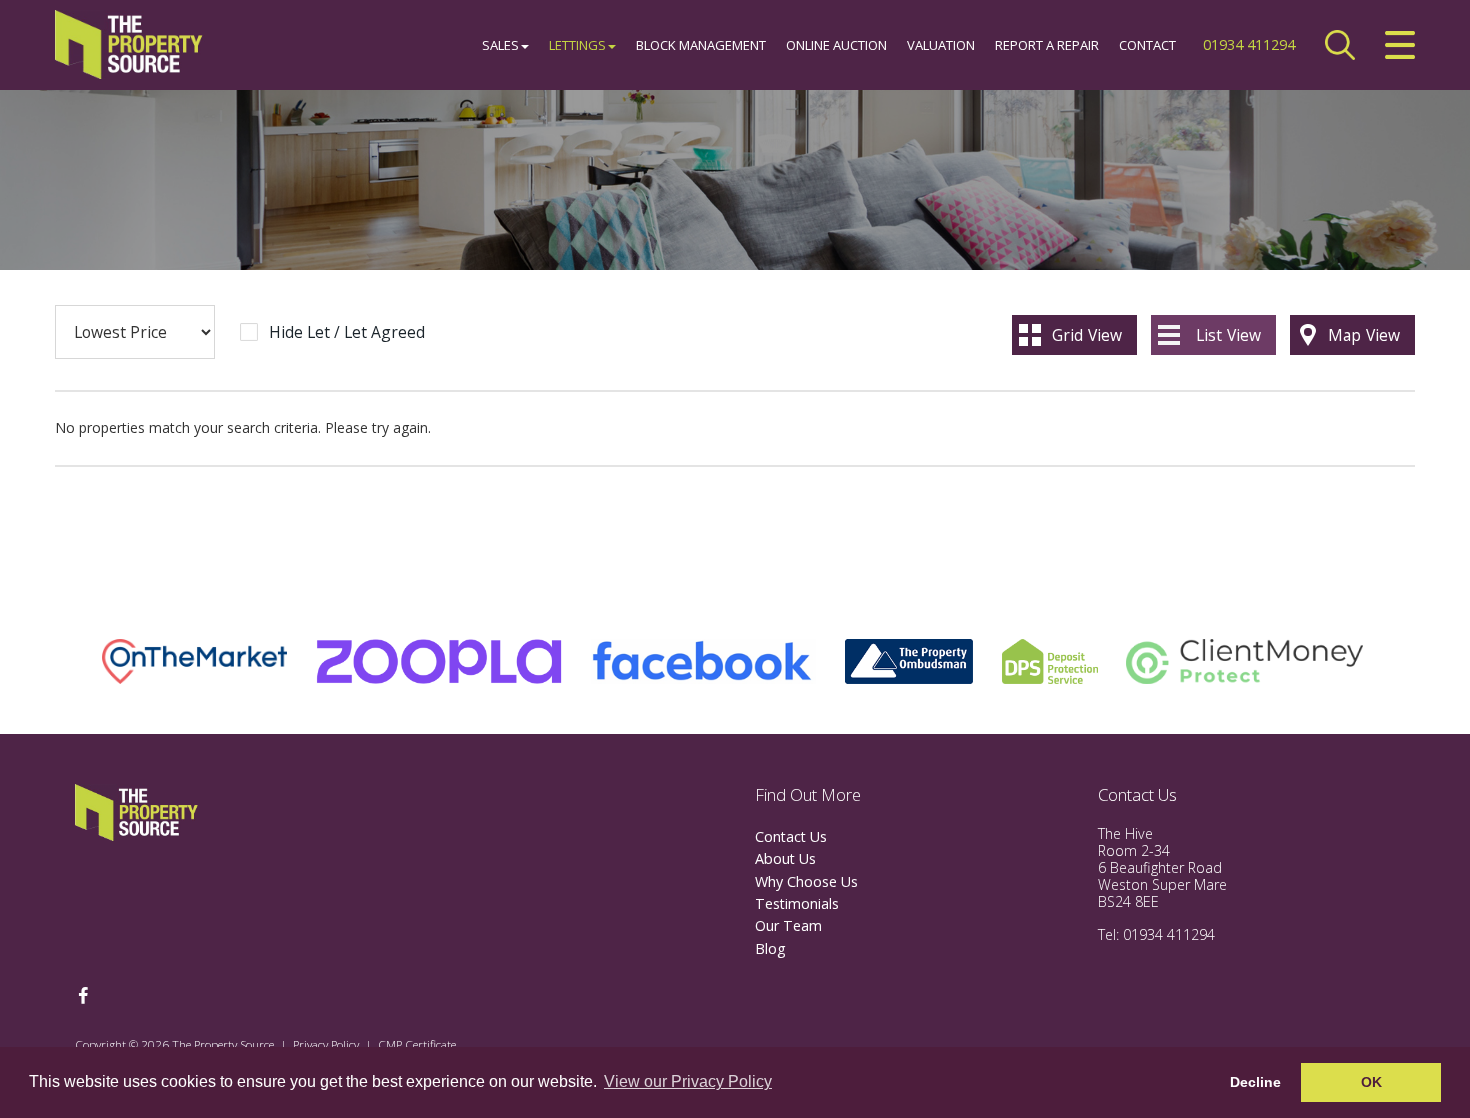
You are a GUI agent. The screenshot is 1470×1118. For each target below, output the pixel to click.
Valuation (941, 45)
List (1228, 335)
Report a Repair (1047, 45)
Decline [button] (1255, 1082)
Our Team (788, 925)
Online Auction (836, 45)
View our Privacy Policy (688, 1081)
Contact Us (791, 836)
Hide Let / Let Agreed (347, 333)
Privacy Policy (326, 1044)
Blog (770, 948)
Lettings (577, 45)
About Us (785, 858)
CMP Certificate (417, 1044)
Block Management (701, 45)
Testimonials (797, 903)
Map (1364, 335)
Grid (1087, 335)
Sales (500, 45)
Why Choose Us (806, 881)
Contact (1147, 45)
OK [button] (1371, 1082)
